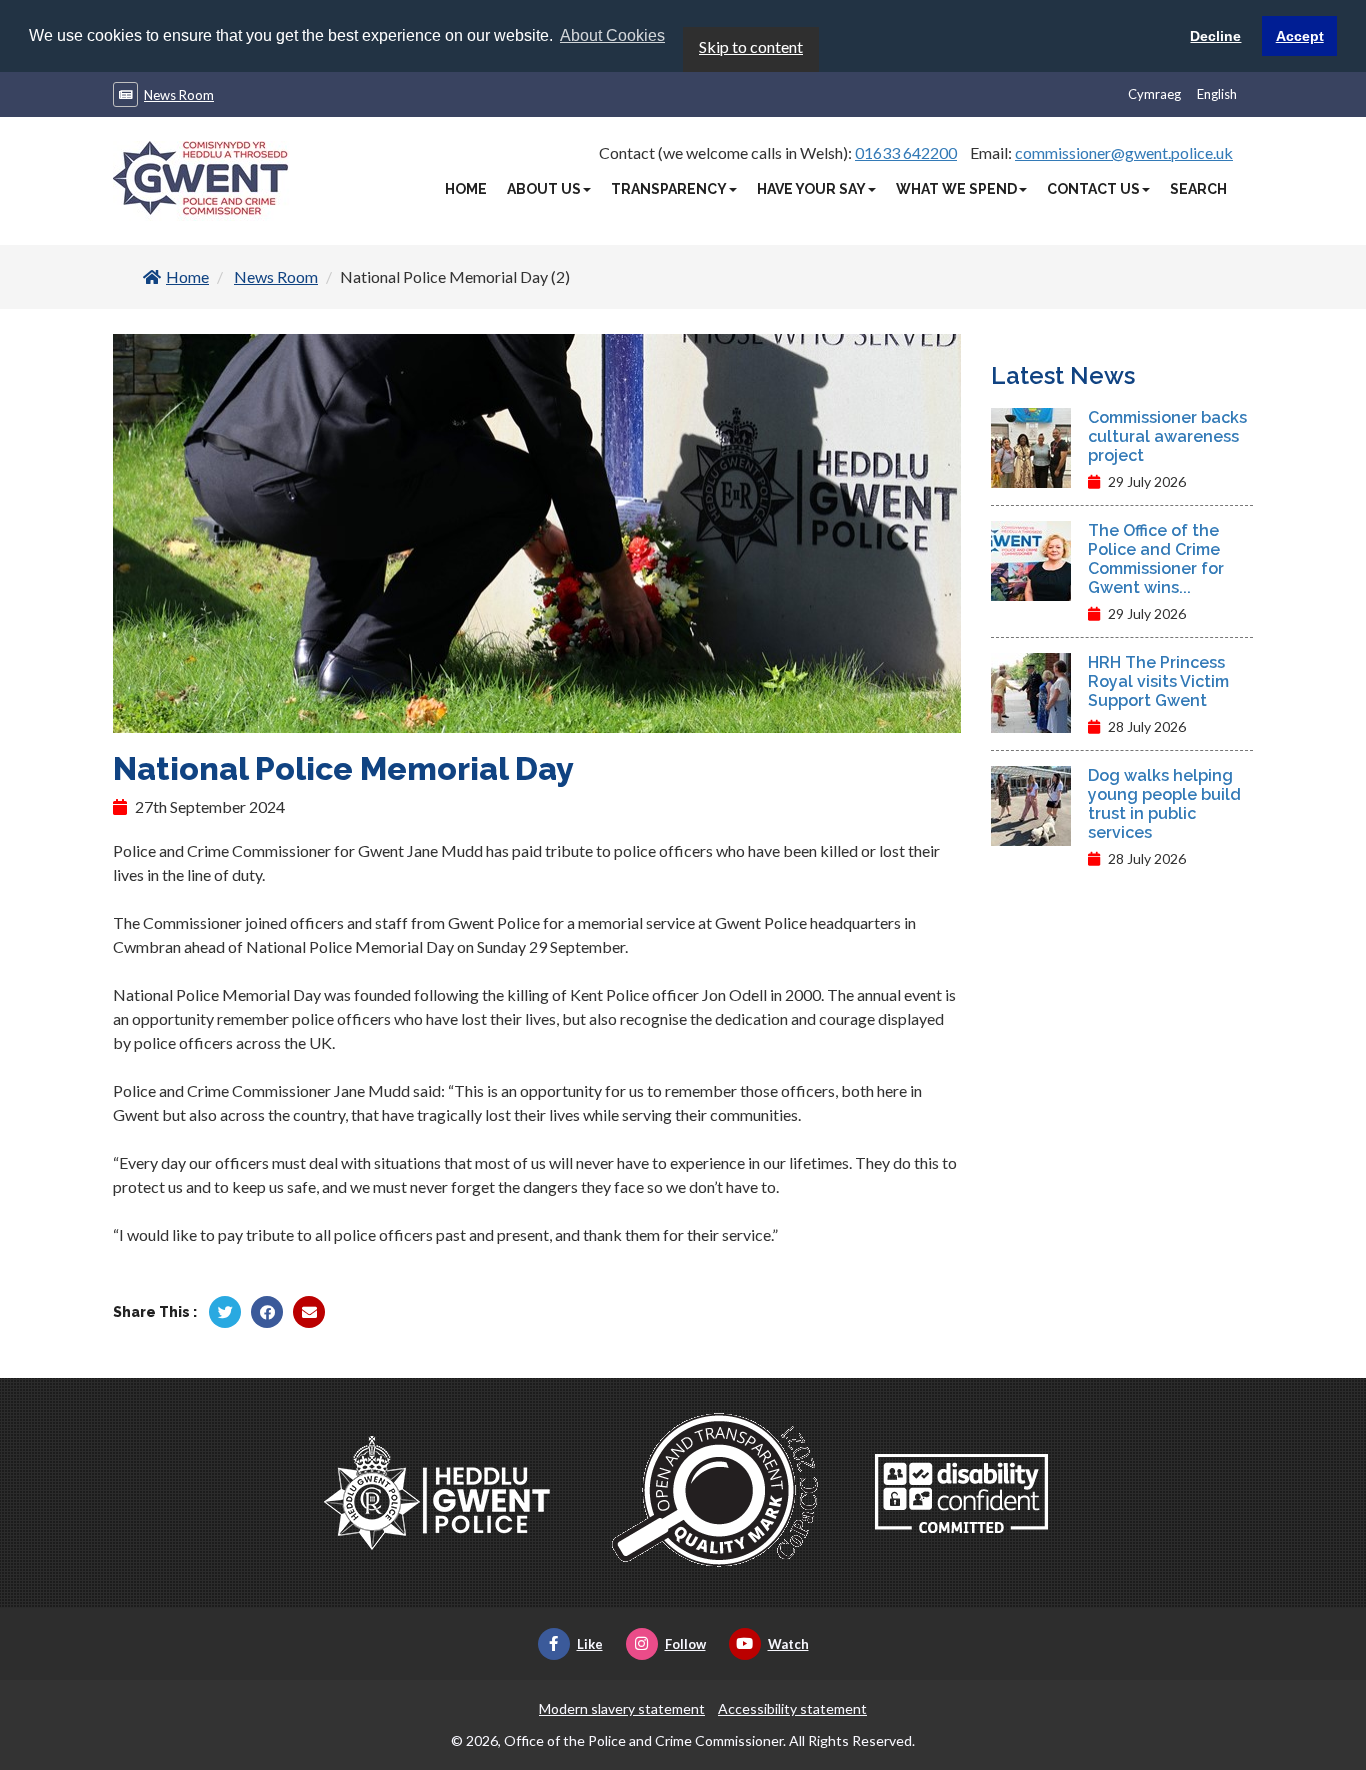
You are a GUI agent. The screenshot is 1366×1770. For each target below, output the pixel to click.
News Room (179, 95)
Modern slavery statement (622, 1708)
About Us (544, 189)
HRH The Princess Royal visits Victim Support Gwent (1158, 681)
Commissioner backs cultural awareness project (1167, 436)
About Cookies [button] (612, 35)
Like (590, 1644)
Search (1198, 189)
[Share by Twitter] (225, 1312)
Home (466, 189)
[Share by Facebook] (267, 1312)
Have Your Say (811, 189)
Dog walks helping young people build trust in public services (1164, 804)
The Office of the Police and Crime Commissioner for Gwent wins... (1156, 559)
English (1217, 94)
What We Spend (956, 189)
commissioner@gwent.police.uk (1124, 152)
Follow (685, 1644)
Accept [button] (1300, 36)
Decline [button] (1215, 36)
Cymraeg (1154, 94)
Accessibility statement (792, 1708)
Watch (788, 1644)
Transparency (669, 189)
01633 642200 (906, 152)
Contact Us (1093, 189)
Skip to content (751, 46)
